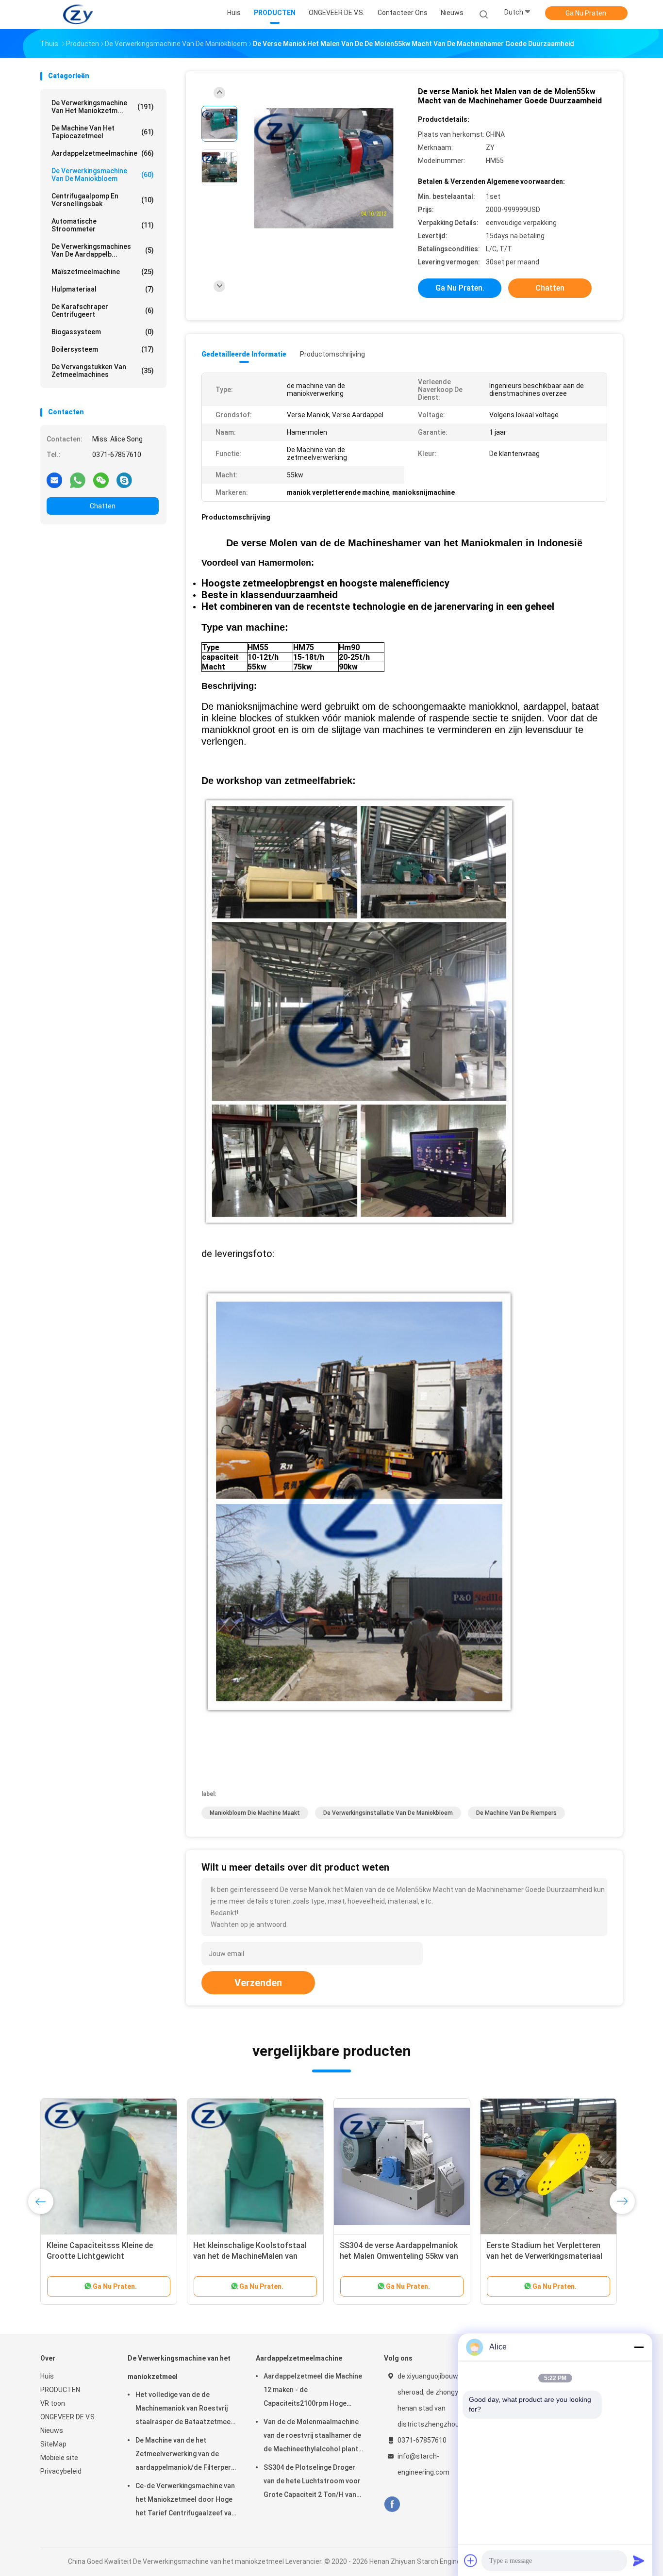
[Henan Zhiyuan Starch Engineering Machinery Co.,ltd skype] (124, 480)
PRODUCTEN (60, 2390)
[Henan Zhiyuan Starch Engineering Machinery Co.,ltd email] (54, 480)
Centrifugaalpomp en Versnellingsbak (103, 200)
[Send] (639, 2560)
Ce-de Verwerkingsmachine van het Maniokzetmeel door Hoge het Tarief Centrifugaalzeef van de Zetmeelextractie (185, 2501)
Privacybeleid (61, 2471)
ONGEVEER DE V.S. (68, 2417)
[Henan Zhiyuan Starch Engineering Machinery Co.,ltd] (78, 15)
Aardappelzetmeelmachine (103, 153)
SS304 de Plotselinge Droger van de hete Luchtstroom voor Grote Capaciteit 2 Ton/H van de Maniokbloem (312, 2482)
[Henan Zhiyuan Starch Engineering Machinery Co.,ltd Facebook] (392, 2504)
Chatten (103, 506)
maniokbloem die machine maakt (255, 1813)
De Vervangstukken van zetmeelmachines (103, 371)
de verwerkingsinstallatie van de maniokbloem (388, 1813)
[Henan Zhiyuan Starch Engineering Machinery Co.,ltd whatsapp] (78, 480)
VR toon (53, 2403)
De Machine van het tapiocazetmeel (103, 132)
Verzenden (258, 1983)
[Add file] (471, 2560)
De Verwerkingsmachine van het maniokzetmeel (179, 2367)
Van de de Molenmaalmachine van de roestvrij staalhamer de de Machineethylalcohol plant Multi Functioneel (312, 2437)
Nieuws (52, 2430)
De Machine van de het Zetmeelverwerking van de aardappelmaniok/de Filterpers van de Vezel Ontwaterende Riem (185, 2455)
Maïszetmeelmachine (103, 272)
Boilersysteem (103, 349)
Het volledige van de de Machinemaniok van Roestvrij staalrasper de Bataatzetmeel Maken (184, 2410)
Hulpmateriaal (103, 289)
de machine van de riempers (516, 1813)
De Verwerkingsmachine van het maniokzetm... (103, 107)
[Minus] (639, 2347)
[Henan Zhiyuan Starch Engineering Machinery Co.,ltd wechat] (101, 480)
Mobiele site (59, 2458)
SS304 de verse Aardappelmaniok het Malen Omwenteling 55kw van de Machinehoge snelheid (399, 2256)
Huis (47, 2376)
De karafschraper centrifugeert (103, 310)
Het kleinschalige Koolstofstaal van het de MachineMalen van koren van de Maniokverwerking (250, 2256)
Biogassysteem (103, 332)
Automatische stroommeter (103, 225)
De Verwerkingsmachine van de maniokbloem (103, 175)
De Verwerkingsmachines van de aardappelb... (103, 250)
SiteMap (53, 2444)
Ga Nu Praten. (587, 13)
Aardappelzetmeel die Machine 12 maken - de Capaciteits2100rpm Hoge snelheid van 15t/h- (313, 2391)
